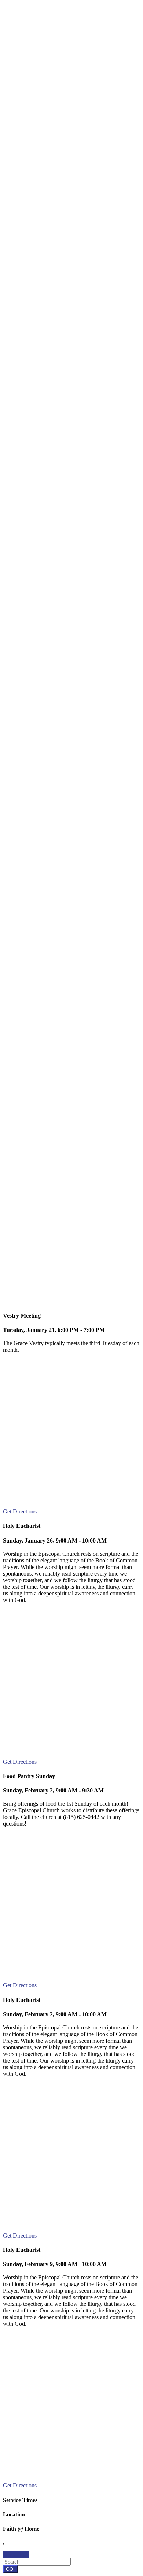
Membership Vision (74, 1301)
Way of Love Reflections (47, 48)
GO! (10, 2569)
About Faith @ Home (36, 1108)
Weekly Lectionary (32, 1121)
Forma (55, 1295)
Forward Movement (97, 1295)
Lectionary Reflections (44, 42)
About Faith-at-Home (43, 35)
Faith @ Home (78, 22)
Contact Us (16, 2554)
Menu (31, 22)
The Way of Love (31, 1133)
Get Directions (20, 1511)
